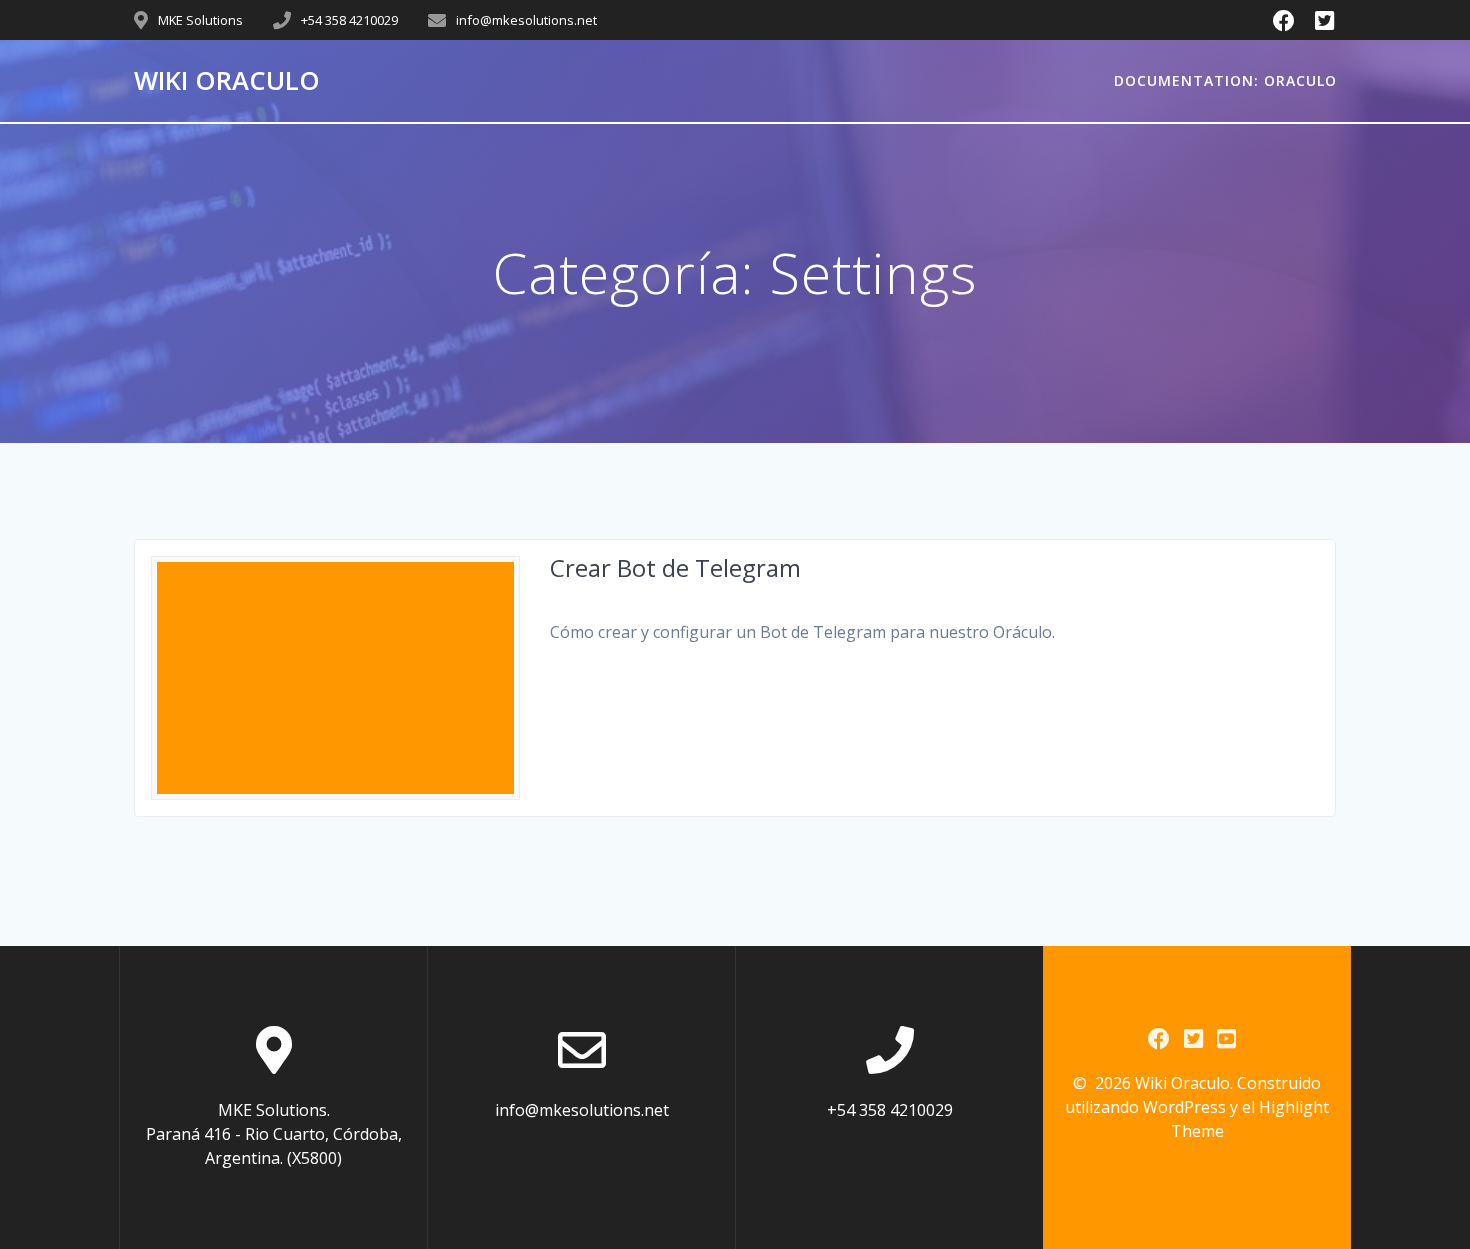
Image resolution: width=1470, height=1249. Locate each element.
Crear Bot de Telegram (675, 567)
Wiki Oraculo (227, 81)
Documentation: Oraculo (1225, 80)
